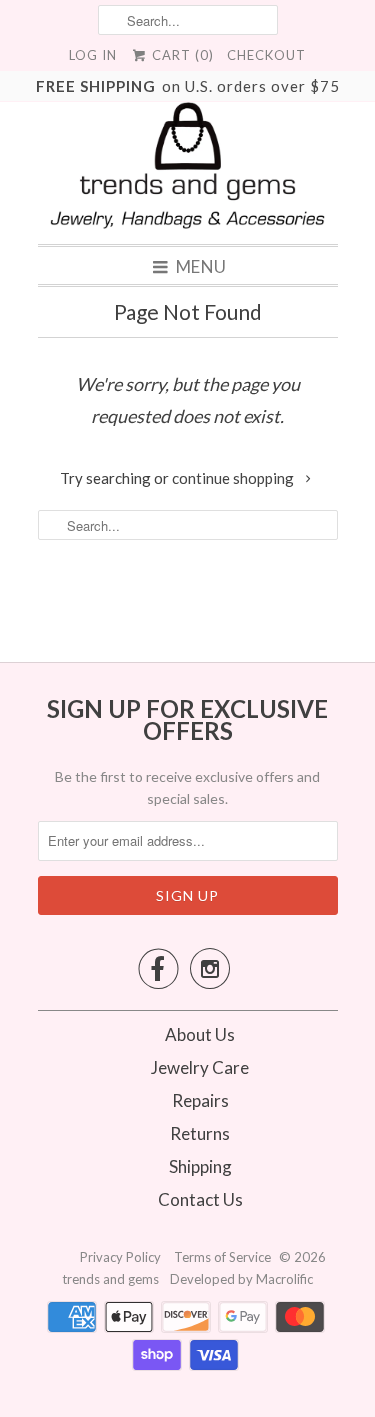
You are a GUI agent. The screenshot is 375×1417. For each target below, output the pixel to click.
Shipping (200, 1166)
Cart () (181, 55)
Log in (93, 55)
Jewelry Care (200, 1067)
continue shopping (234, 478)
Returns (200, 1133)
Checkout (266, 55)
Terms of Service (224, 1257)
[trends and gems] (187, 165)
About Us (200, 1034)
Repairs (200, 1100)
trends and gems (110, 1279)
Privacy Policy (122, 1257)
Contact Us (200, 1199)
